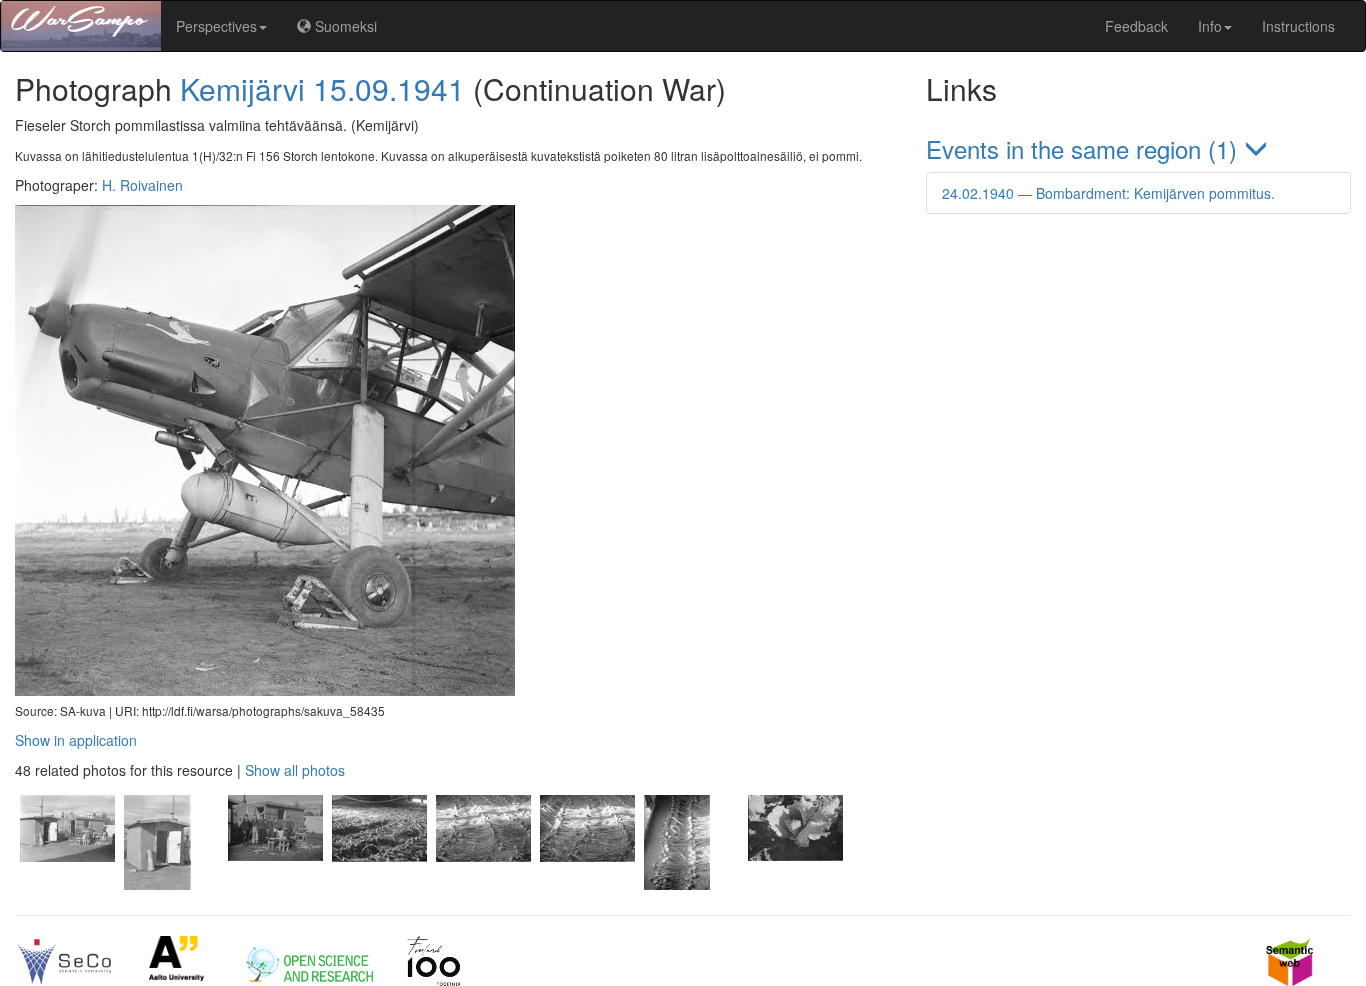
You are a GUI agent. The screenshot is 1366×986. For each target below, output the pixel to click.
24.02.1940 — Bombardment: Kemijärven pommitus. (1108, 193)
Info (1210, 26)
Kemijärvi (242, 88)
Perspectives (216, 26)
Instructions (1298, 26)
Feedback (1136, 26)
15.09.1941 (389, 88)
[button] (1138, 148)
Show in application (76, 740)
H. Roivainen (142, 185)
